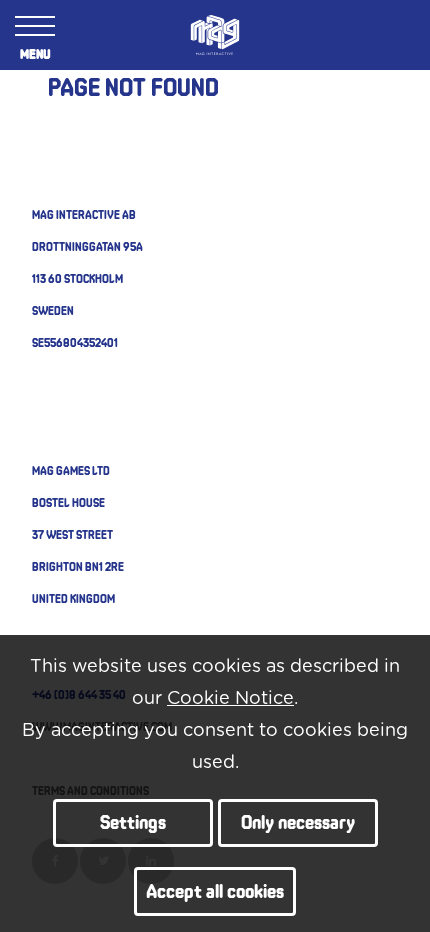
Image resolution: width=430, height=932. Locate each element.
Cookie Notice (230, 699)
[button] (133, 823)
